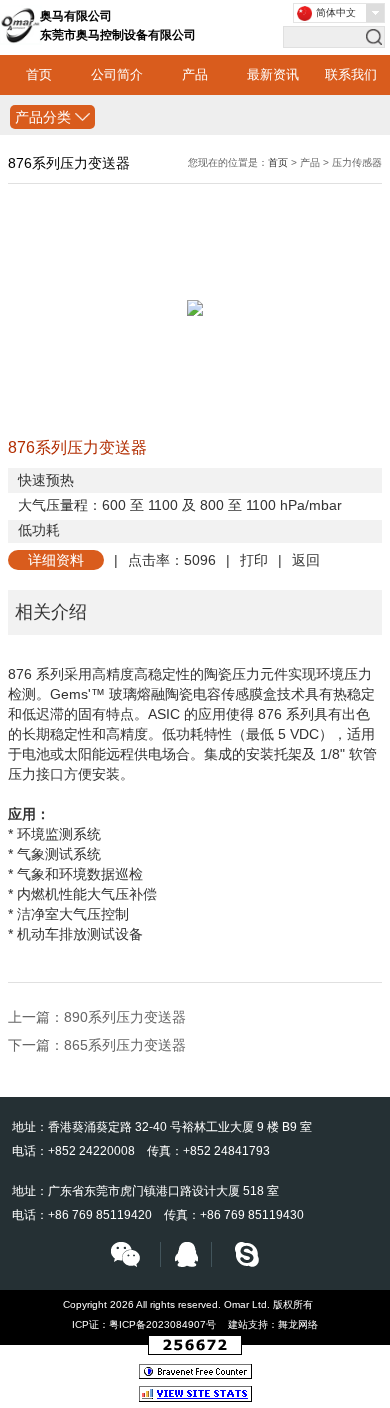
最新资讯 (273, 74)
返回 (306, 560)
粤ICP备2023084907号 (162, 1324)
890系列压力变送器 (125, 1017)
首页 (39, 74)
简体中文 (336, 12)
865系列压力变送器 (125, 1045)
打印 (254, 560)
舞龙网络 (298, 1324)
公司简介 (117, 74)
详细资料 (56, 560)
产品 (195, 74)
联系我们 (351, 74)
